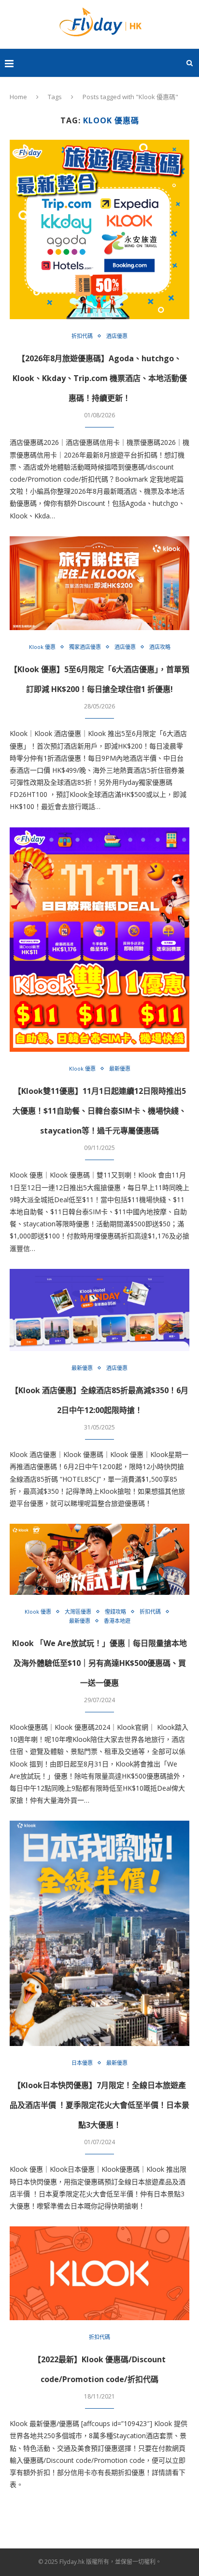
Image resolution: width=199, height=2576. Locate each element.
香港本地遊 (117, 1621)
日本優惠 (82, 2063)
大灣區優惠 (78, 1612)
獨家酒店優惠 (85, 647)
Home (18, 97)
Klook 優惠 (42, 647)
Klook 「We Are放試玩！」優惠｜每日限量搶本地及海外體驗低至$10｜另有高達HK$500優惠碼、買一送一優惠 (99, 1663)
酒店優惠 (117, 336)
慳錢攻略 (115, 1612)
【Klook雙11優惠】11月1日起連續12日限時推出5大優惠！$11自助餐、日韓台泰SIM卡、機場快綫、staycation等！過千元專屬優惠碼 (99, 1111)
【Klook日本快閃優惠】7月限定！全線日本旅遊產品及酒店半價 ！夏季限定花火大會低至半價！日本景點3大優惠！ (99, 2105)
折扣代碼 (82, 336)
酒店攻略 (160, 647)
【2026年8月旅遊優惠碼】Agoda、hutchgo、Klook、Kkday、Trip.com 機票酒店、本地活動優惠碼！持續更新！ (100, 378)
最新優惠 (120, 1068)
